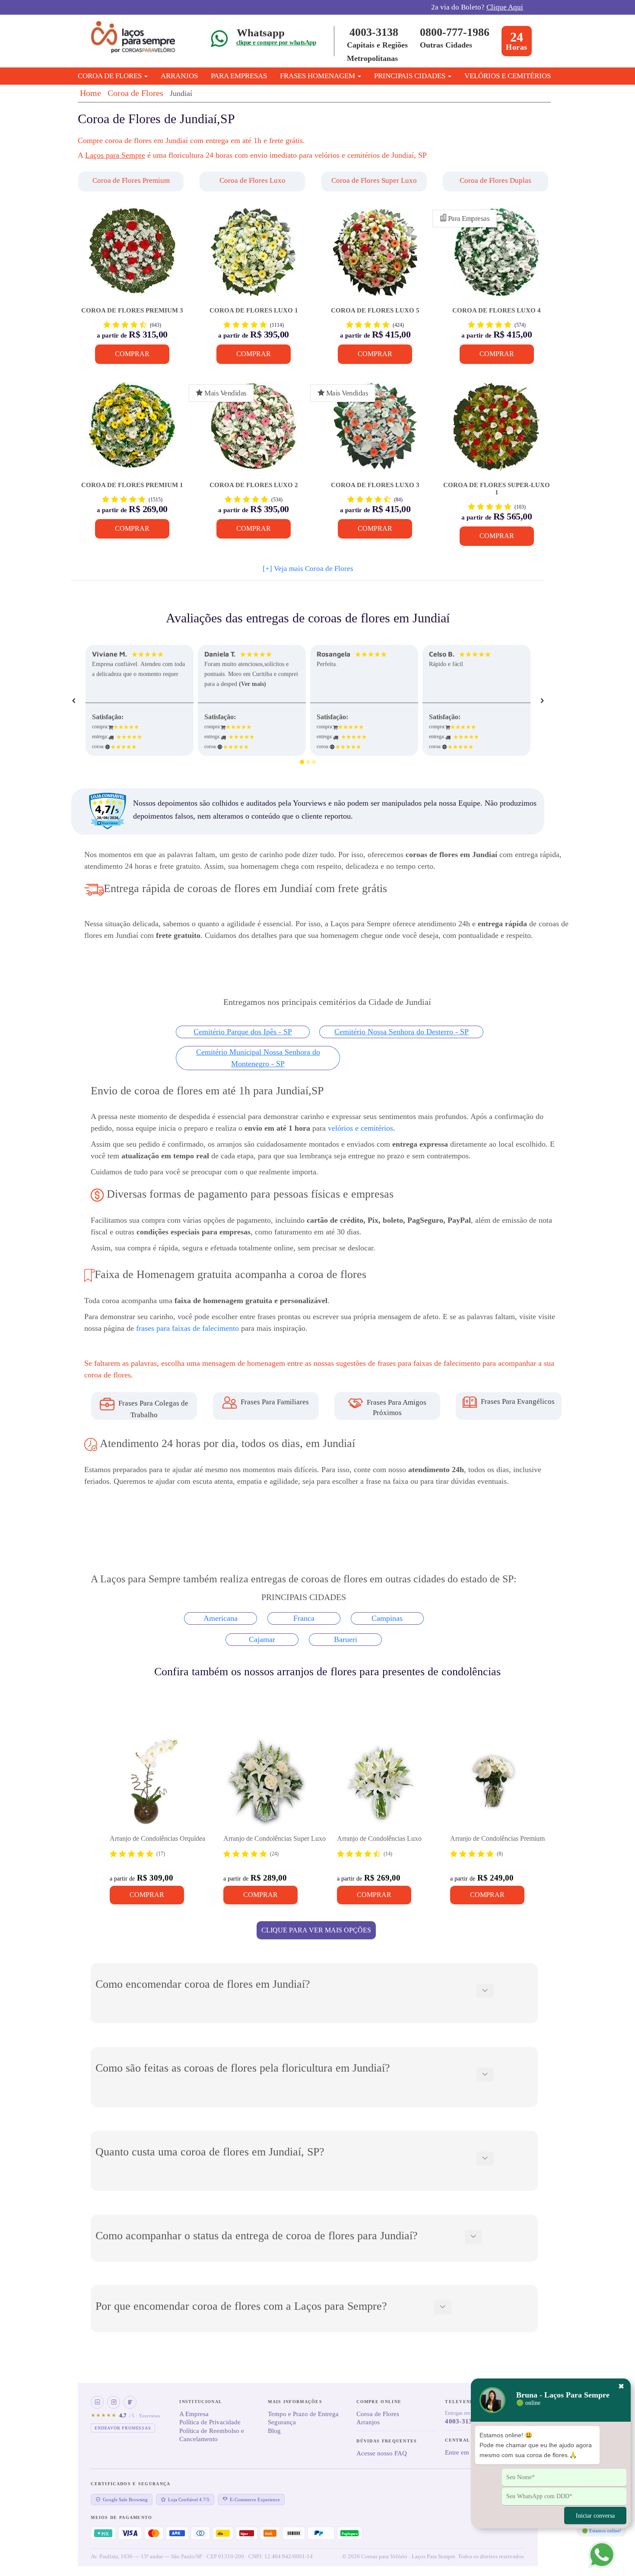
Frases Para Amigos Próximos (396, 1407)
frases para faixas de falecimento (187, 1328)
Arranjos (179, 76)
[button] (132, 182)
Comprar (132, 354)
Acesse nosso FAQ (382, 2453)
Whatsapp (261, 33)
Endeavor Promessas (123, 2428)
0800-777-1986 (455, 32)
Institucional (201, 2402)
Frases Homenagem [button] (318, 76)
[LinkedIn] (97, 2402)
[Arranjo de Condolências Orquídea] (153, 1782)
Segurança (282, 2422)
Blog (274, 2431)
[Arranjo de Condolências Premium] (493, 1782)
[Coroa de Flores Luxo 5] (375, 257)
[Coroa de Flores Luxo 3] (375, 432)
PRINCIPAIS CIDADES (411, 76)
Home (90, 93)
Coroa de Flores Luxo (252, 180)
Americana (221, 1618)
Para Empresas (239, 76)
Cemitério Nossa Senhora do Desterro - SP (402, 1032)
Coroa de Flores (135, 93)
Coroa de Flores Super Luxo (374, 180)
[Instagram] (114, 2402)
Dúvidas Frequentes (387, 2441)
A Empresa (194, 2414)
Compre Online (379, 2402)
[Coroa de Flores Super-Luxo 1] (497, 432)
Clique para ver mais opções (316, 1930)
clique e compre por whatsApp (276, 42)
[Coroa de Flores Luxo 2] (253, 432)
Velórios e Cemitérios (508, 76)
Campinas (387, 1618)
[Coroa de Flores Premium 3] (132, 257)
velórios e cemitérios (360, 1128)
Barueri (346, 1639)
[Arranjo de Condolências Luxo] (380, 1782)
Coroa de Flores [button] (111, 76)
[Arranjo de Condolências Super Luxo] (267, 1782)
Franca (304, 1618)
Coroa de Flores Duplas (495, 180)
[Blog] (130, 2402)
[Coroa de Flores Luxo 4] (497, 257)
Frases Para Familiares (274, 1402)
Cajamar (262, 1639)
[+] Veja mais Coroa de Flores (308, 569)
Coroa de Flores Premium (131, 180)
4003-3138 (374, 32)
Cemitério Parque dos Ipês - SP (243, 1032)
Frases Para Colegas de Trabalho (152, 1409)
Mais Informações (295, 2402)
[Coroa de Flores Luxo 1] (253, 257)
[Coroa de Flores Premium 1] (132, 432)
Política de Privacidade (210, 2422)
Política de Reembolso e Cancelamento (212, 2435)
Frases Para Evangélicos (517, 1401)
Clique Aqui (505, 7)
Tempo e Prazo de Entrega (303, 2414)
